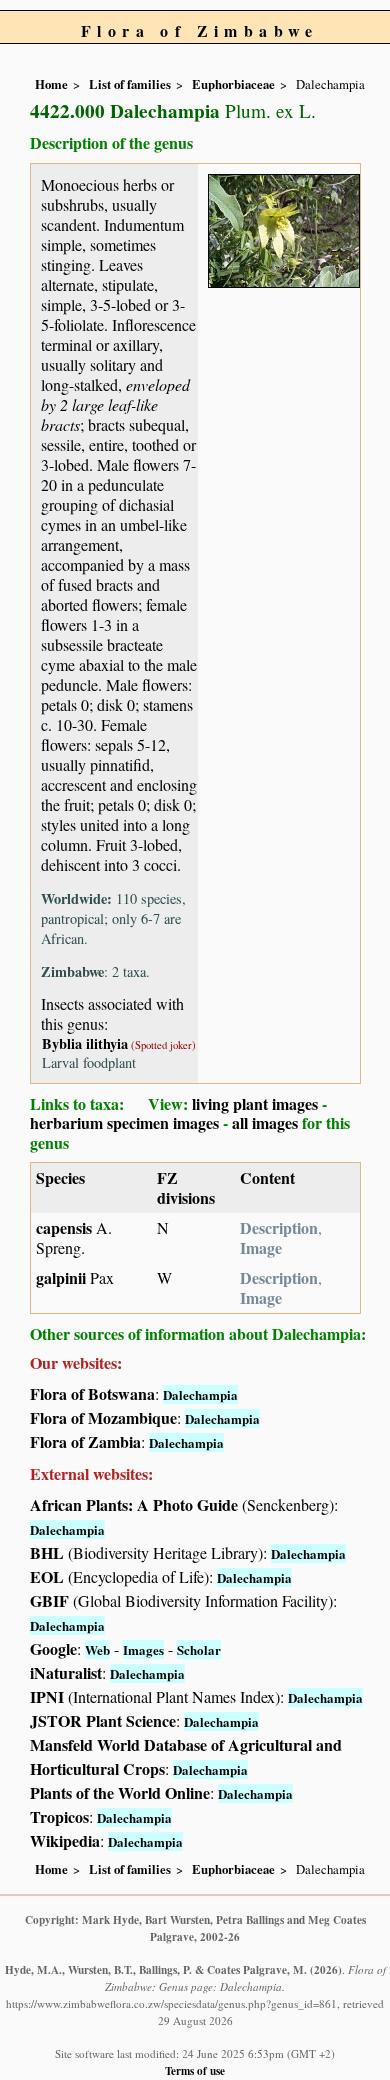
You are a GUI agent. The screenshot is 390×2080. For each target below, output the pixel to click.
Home (51, 84)
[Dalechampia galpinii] (284, 227)
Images (143, 1649)
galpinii (61, 1277)
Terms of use (195, 2070)
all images (265, 1122)
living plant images (255, 1103)
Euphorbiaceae (233, 84)
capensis (66, 1227)
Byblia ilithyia (85, 1043)
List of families (130, 84)
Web (97, 1649)
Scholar (199, 1649)
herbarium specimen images (124, 1122)
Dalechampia (200, 1394)
